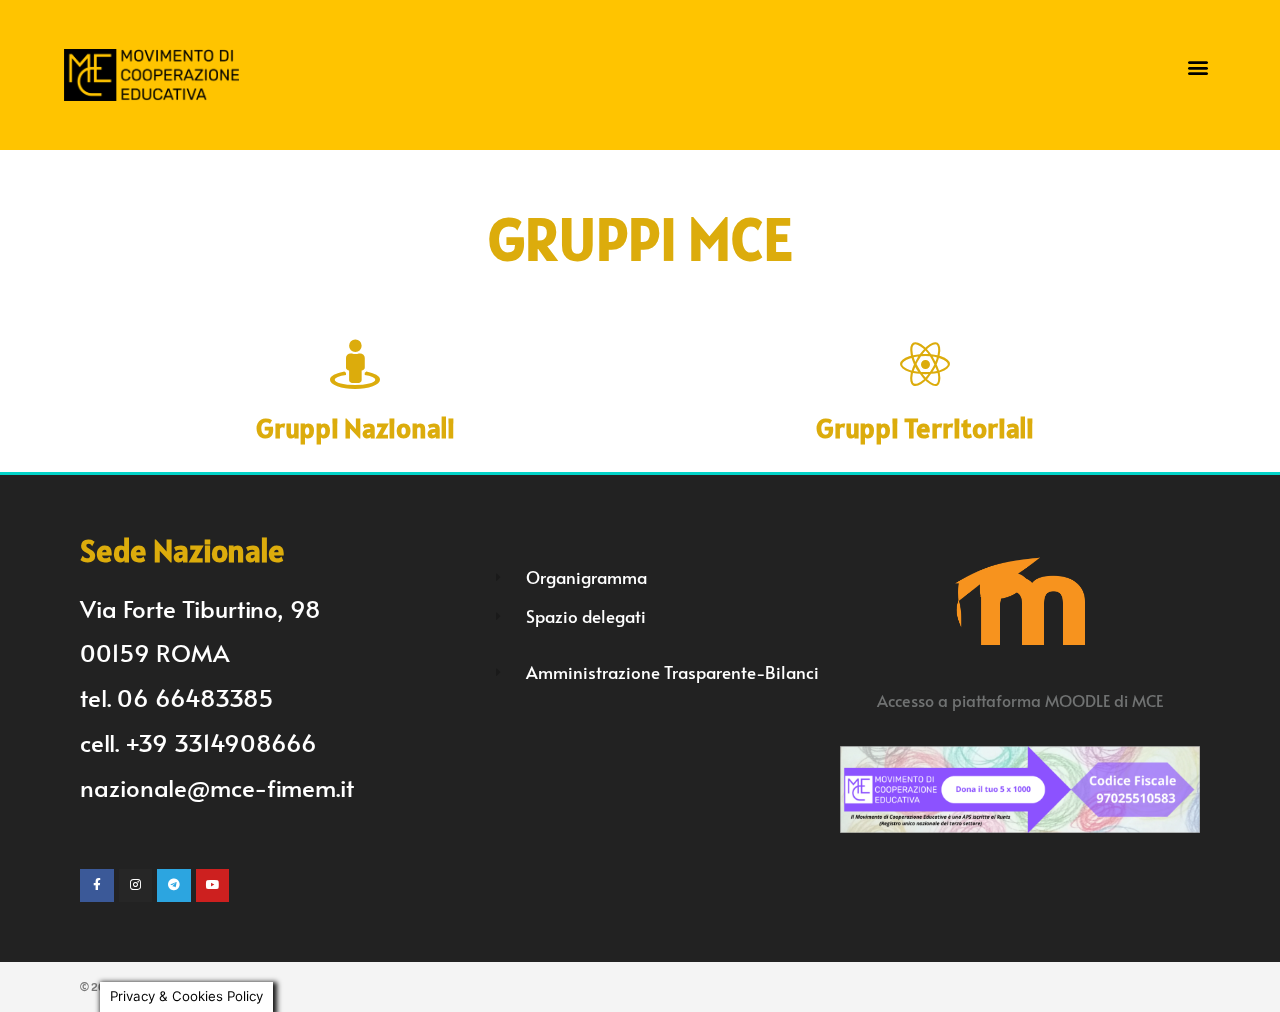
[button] (1198, 67)
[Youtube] (213, 886)
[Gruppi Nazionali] (355, 364)
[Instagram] (136, 886)
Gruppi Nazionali (355, 428)
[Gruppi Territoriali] (925, 364)
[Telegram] (174, 886)
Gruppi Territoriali (925, 428)
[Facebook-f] (97, 886)
